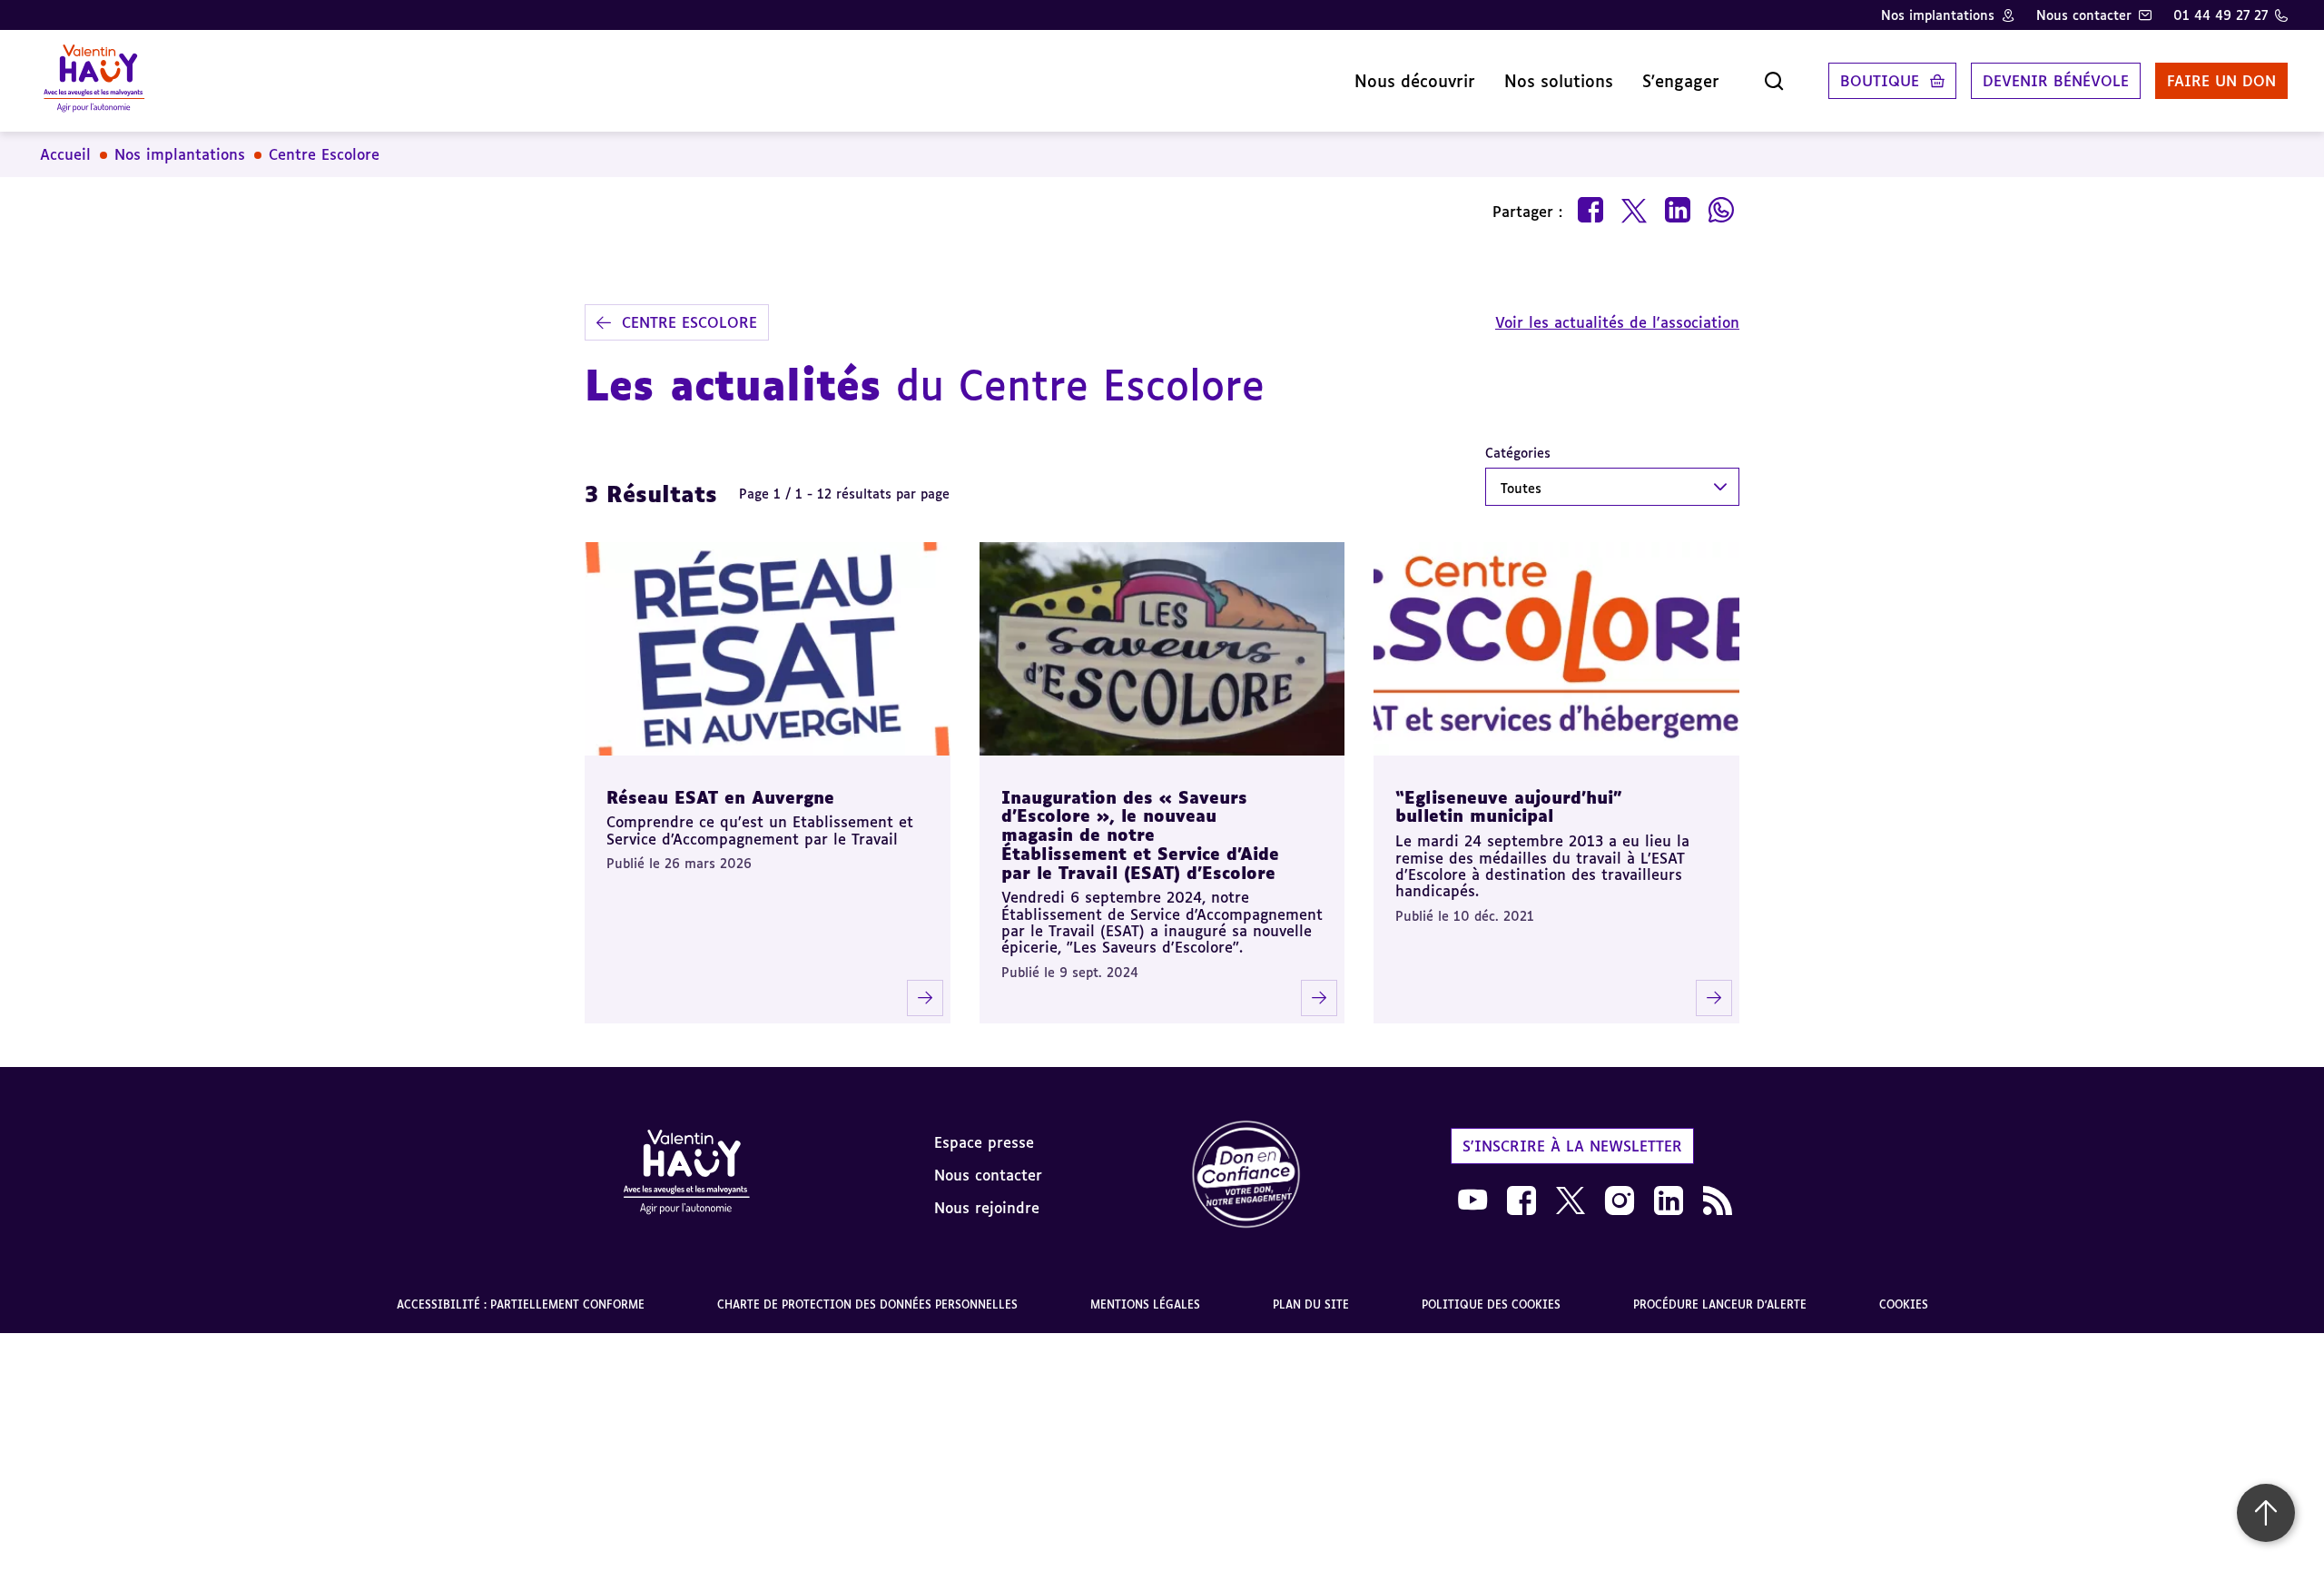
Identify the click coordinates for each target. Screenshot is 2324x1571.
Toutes (1521, 488)
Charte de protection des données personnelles (867, 1304)
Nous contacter (2084, 15)
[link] (1246, 1176)
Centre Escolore (324, 154)
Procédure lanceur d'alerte (1720, 1304)
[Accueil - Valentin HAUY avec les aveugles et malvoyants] (94, 81)
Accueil (65, 154)
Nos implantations (1938, 15)
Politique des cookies (1491, 1304)
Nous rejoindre (987, 1208)
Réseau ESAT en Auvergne (720, 797)
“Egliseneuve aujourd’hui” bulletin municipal (1509, 807)
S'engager (1681, 81)
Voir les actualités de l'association (1617, 322)
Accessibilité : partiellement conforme (521, 1304)
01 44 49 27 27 (2221, 15)
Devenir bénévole (2056, 81)
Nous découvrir (1415, 81)
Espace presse (984, 1142)
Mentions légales (1145, 1304)
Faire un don (2221, 81)
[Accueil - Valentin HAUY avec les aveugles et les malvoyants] (686, 1175)
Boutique (1880, 81)
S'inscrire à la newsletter (1572, 1146)
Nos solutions (1559, 81)
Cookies (1904, 1304)
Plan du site (1311, 1304)
